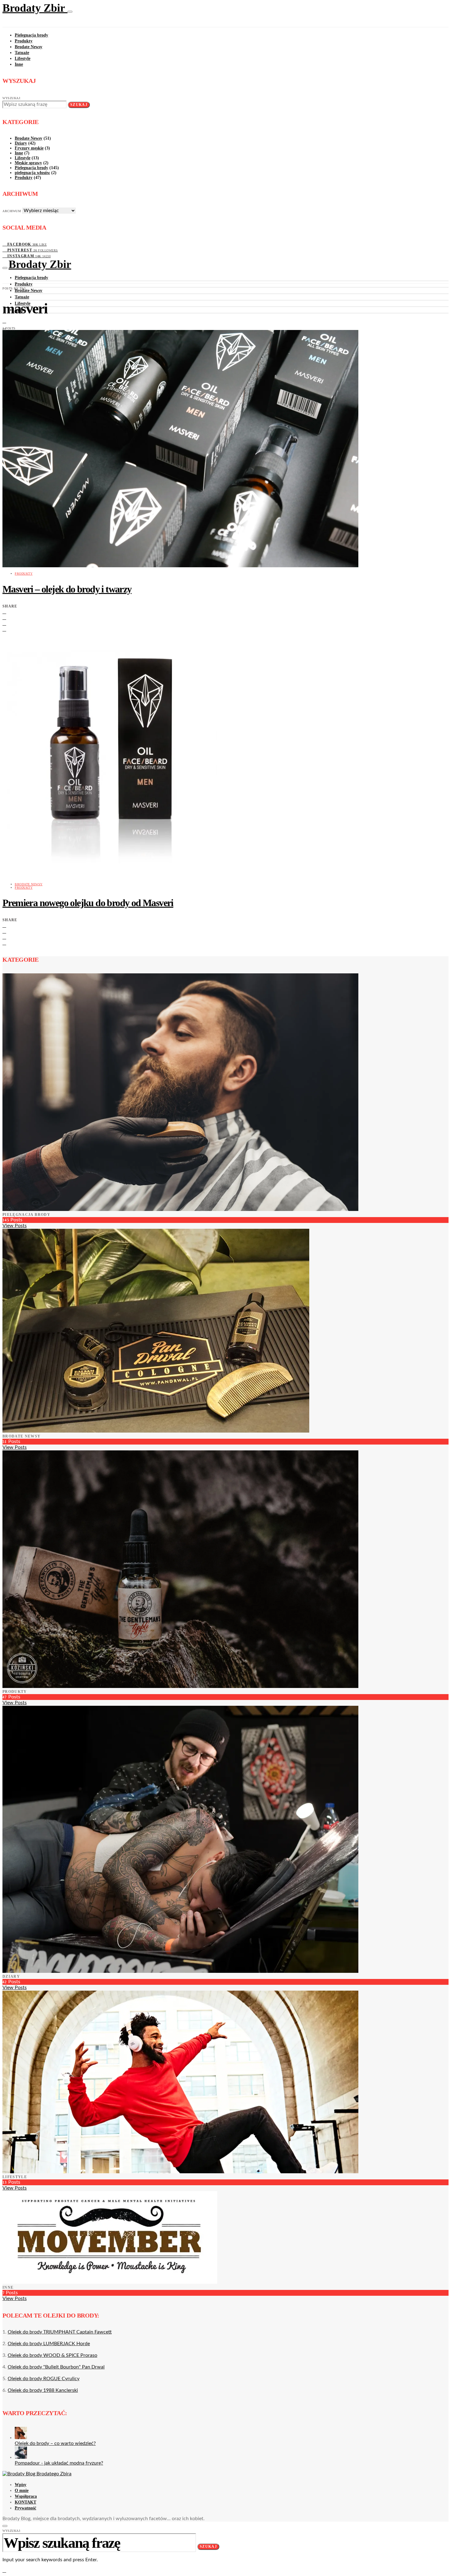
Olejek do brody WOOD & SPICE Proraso (52, 2355)
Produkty (24, 41)
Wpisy (21, 2485)
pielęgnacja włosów (32, 173)
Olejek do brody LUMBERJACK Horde (49, 2344)
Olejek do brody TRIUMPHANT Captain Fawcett (60, 2332)
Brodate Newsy (29, 47)
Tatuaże (22, 53)
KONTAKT (25, 2502)
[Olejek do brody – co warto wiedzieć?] (21, 2438)
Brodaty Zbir (35, 8)
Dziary (21, 143)
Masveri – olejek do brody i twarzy (67, 589)
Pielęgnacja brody (31, 35)
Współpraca (26, 2496)
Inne (19, 64)
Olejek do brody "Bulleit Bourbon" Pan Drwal (56, 2367)
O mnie (22, 2491)
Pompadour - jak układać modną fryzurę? (59, 2463)
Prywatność (25, 2508)
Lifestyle (23, 58)
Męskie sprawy (28, 163)
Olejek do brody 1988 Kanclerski (43, 2390)
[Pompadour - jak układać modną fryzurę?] (21, 2457)
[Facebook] (4, 321)
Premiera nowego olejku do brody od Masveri (88, 903)
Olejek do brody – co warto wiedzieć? (55, 2443)
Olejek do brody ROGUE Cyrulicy (44, 2379)
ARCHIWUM (12, 211)
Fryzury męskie (29, 148)
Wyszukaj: (12, 98)
